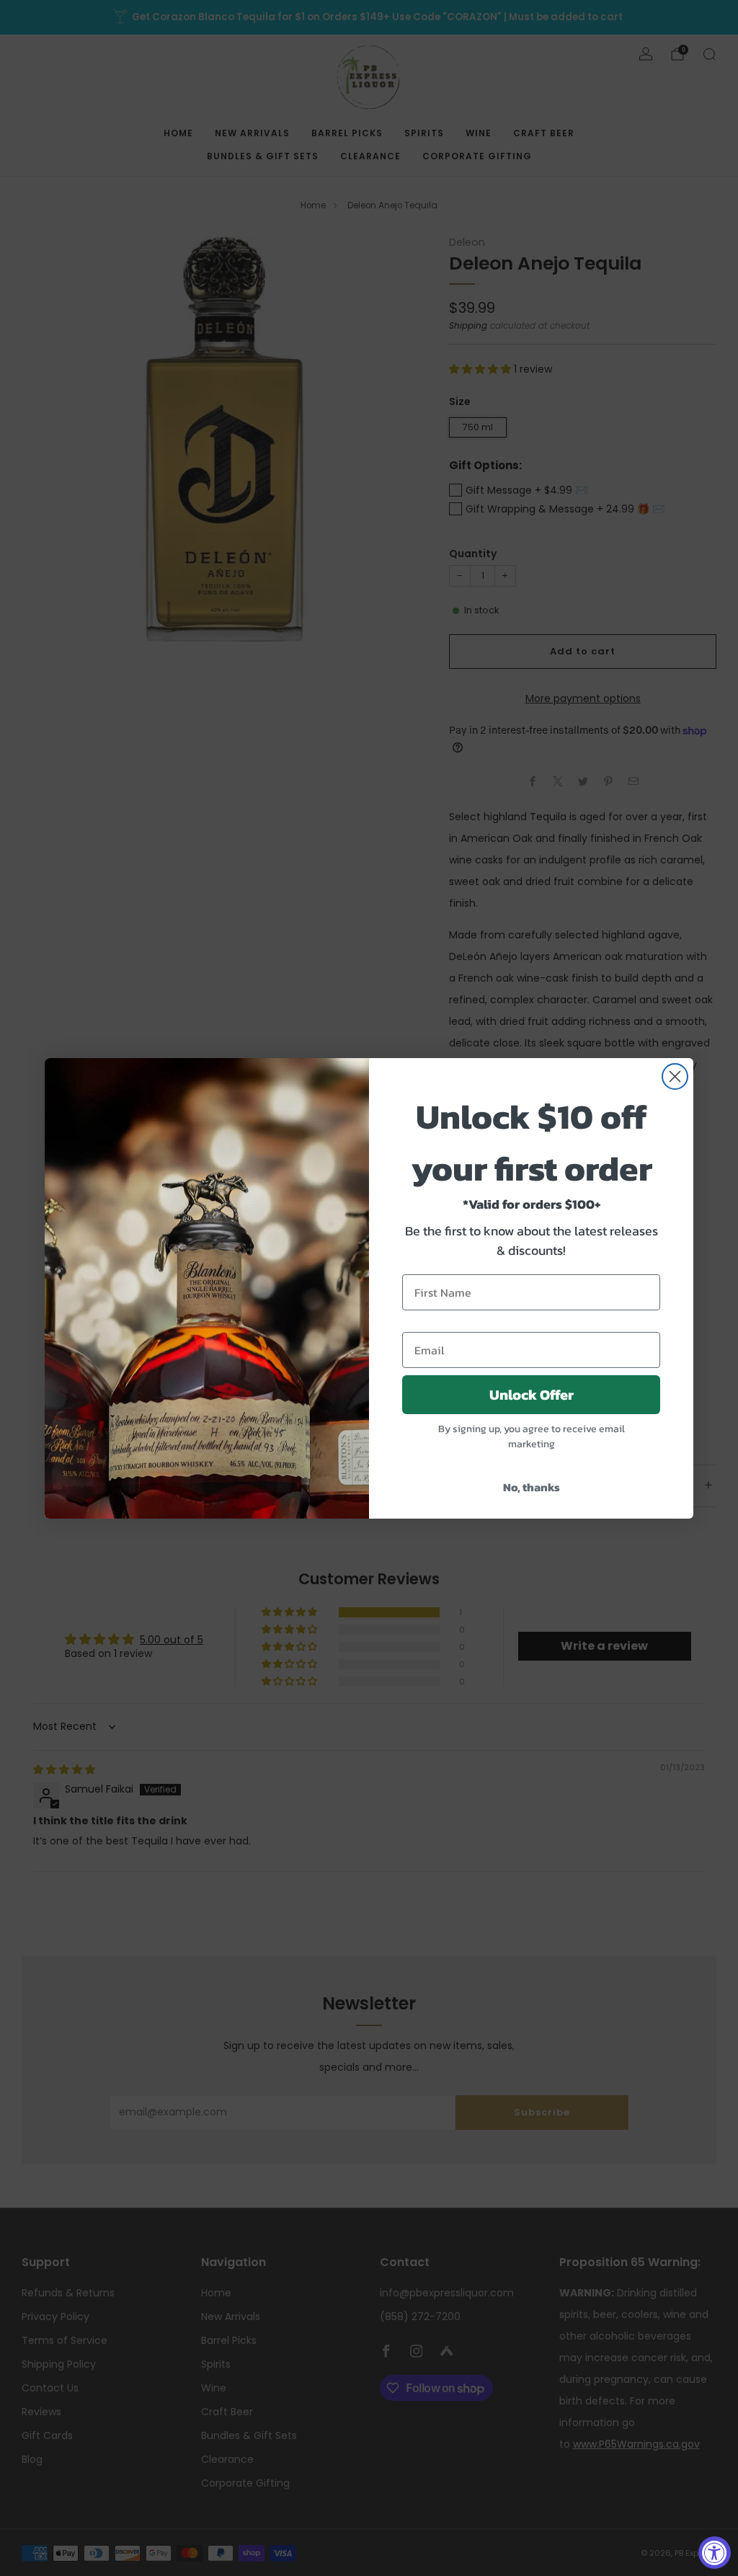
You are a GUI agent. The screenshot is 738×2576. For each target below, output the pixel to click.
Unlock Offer (532, 1395)
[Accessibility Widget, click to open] (715, 2553)
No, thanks (532, 1487)
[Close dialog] (675, 1076)
